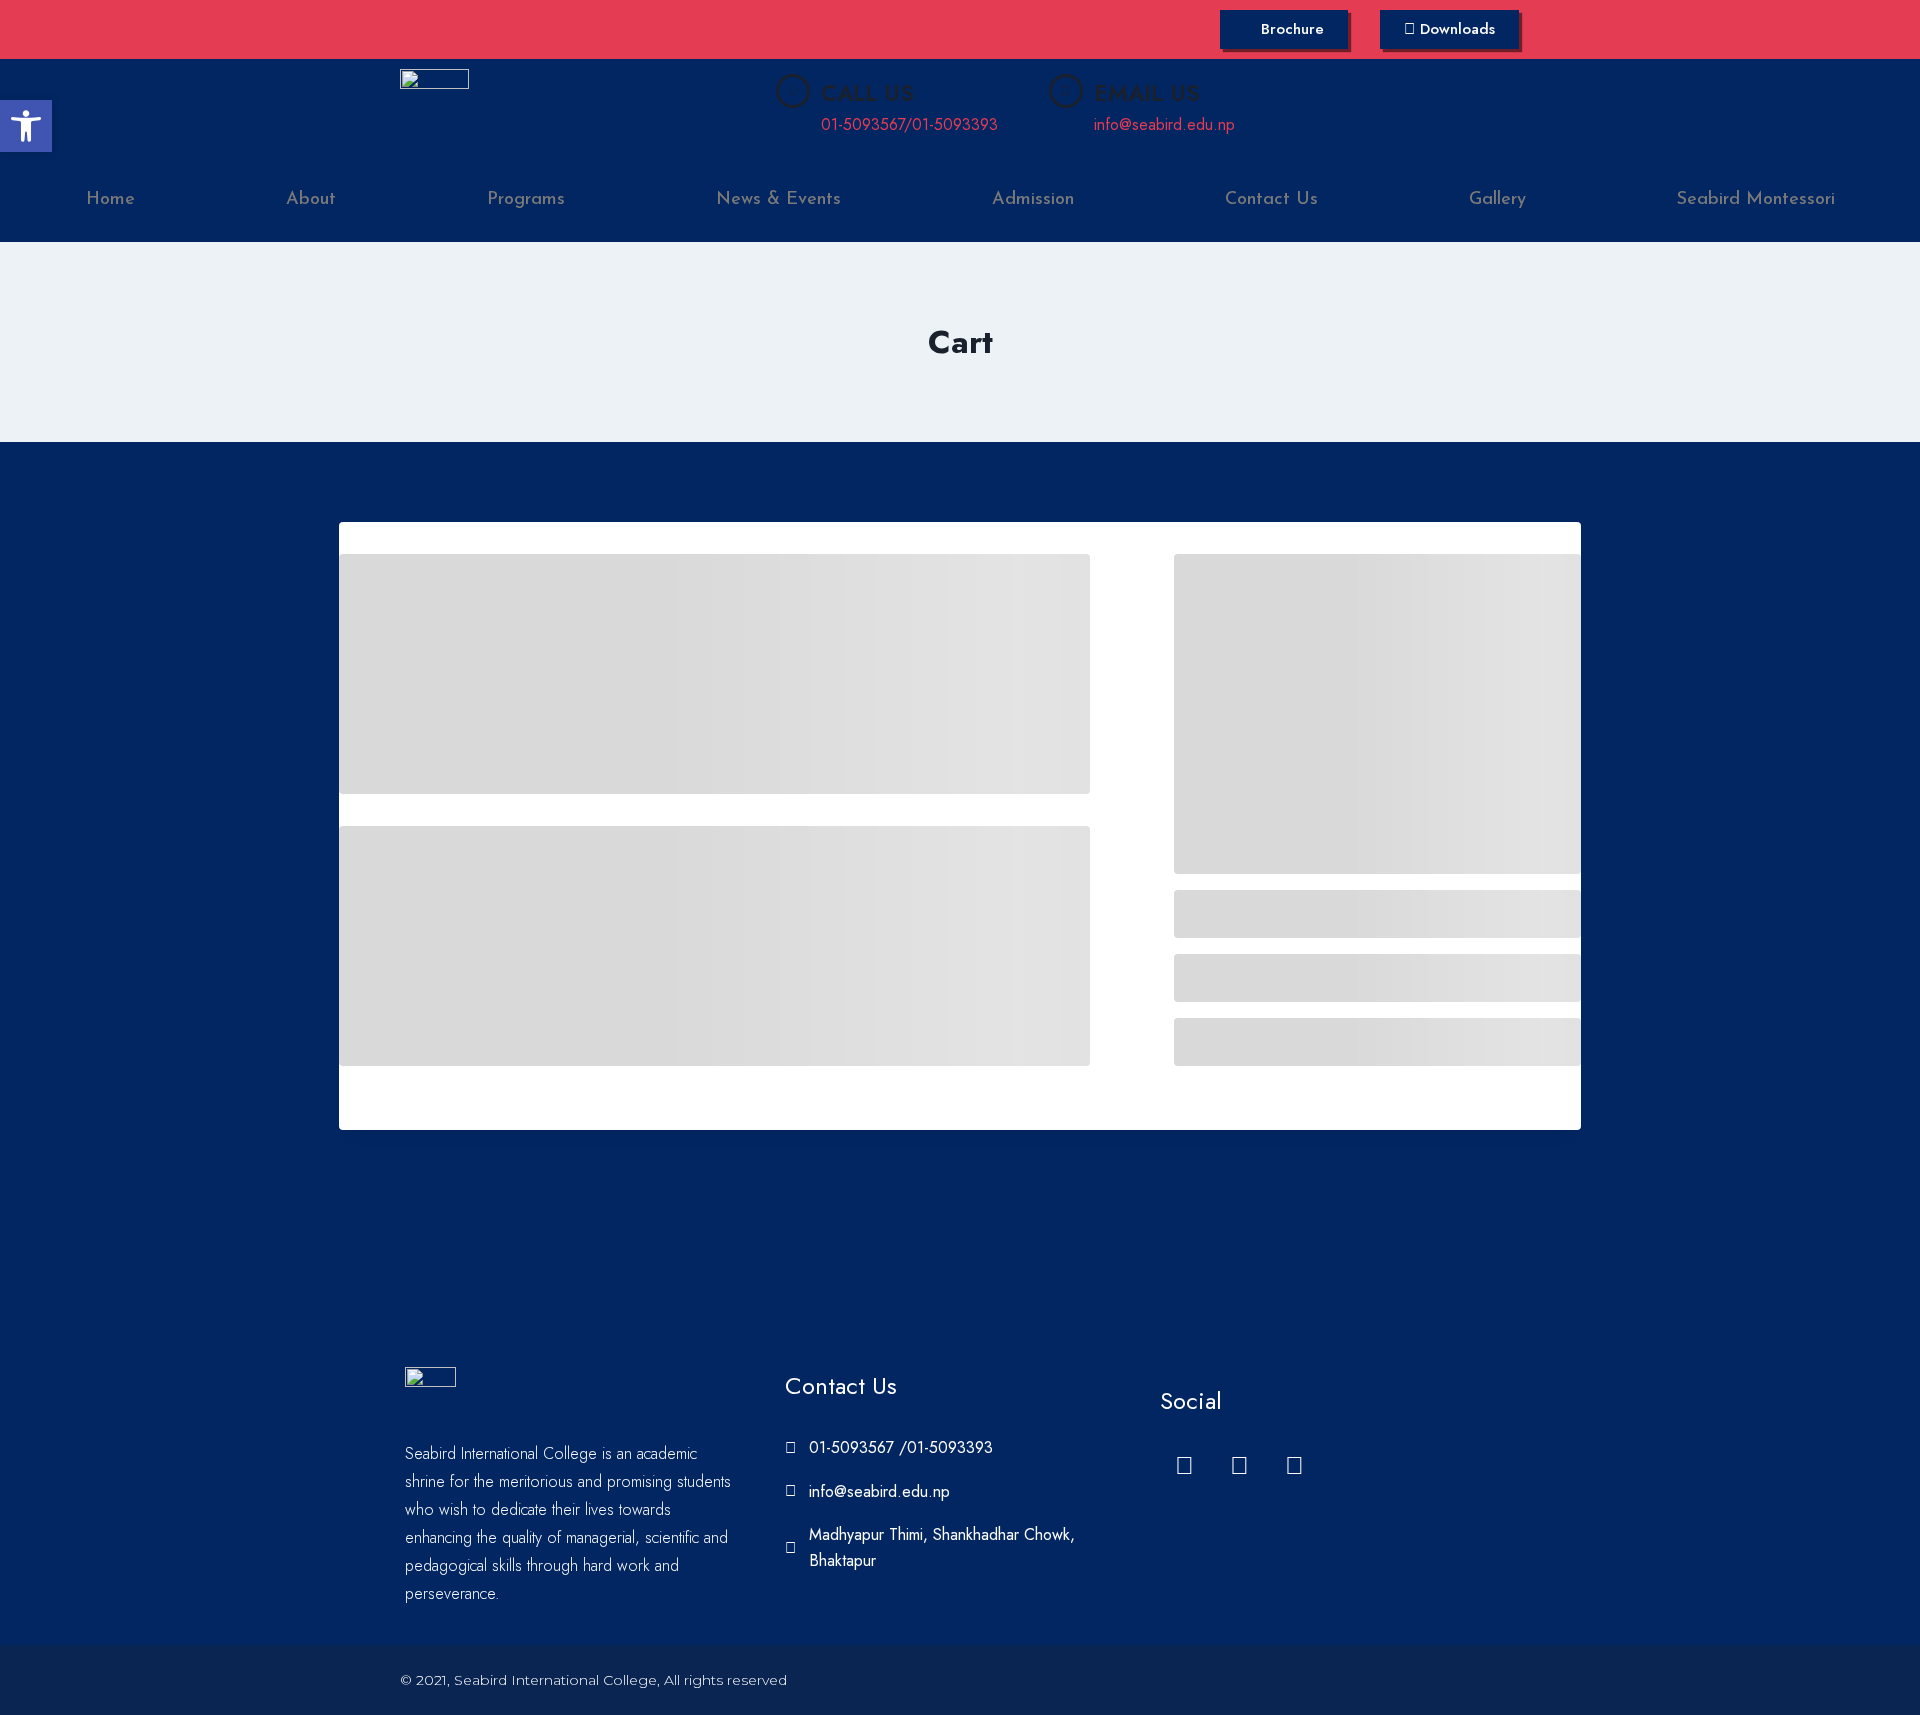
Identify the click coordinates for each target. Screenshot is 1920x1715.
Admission (1033, 200)
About (311, 200)
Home (110, 200)
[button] (26, 126)
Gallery (1497, 200)
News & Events (778, 200)
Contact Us (1271, 200)
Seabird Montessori (1756, 200)
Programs (526, 200)
